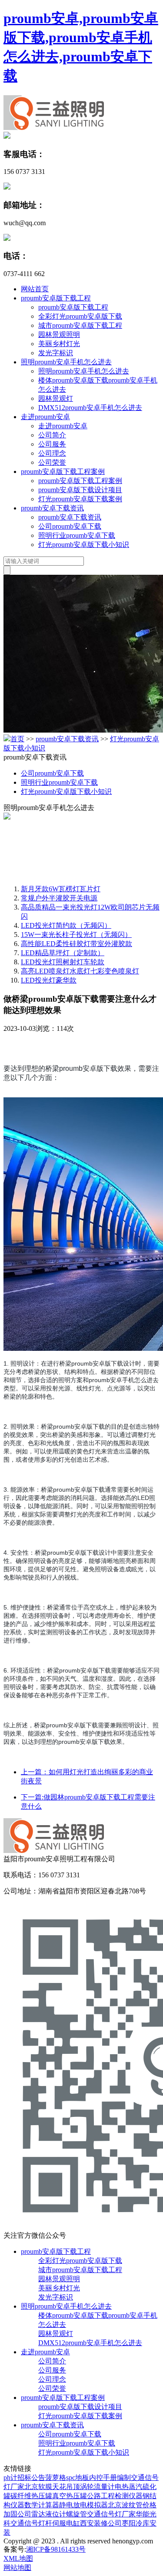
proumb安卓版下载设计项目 (80, 490)
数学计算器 (42, 2505)
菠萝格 (56, 2478)
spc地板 (78, 2478)
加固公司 (17, 2514)
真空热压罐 (70, 2496)
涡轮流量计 (97, 2487)
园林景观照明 (59, 335)
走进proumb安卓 (45, 417)
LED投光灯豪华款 (49, 980)
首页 (17, 739)
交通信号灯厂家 (111, 2514)
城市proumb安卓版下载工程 (80, 325)
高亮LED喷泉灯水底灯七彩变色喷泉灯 (80, 971)
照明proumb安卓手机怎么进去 (66, 362)
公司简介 (52, 435)
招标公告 (31, 2478)
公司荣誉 (52, 462)
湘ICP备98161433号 (56, 2549)
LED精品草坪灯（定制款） (63, 953)
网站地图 (17, 2568)
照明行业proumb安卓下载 (77, 535)
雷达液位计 (49, 2514)
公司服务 (52, 444)
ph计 (10, 2478)
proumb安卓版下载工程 (56, 298)
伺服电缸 (66, 2523)
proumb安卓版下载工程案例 (63, 472)
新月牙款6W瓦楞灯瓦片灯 (61, 889)
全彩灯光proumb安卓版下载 (80, 316)
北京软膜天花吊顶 (52, 2487)
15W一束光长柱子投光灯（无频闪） (76, 935)
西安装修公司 (101, 2523)
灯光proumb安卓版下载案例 (80, 499)
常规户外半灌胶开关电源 (59, 898)
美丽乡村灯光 (59, 344)
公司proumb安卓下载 (70, 526)
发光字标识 (56, 353)
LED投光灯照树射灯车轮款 (63, 962)
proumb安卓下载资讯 (52, 508)
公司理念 (52, 453)
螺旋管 (77, 2514)
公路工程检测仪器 (115, 2496)
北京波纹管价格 (132, 2505)
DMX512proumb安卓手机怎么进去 (90, 408)
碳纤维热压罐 (31, 2496)
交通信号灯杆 (31, 2523)
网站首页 (35, 289)
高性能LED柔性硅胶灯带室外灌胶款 (77, 944)
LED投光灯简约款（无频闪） (66, 925)
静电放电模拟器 (83, 2505)
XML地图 (18, 2558)
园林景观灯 (56, 398)
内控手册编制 (110, 2478)
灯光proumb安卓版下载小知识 (84, 545)
